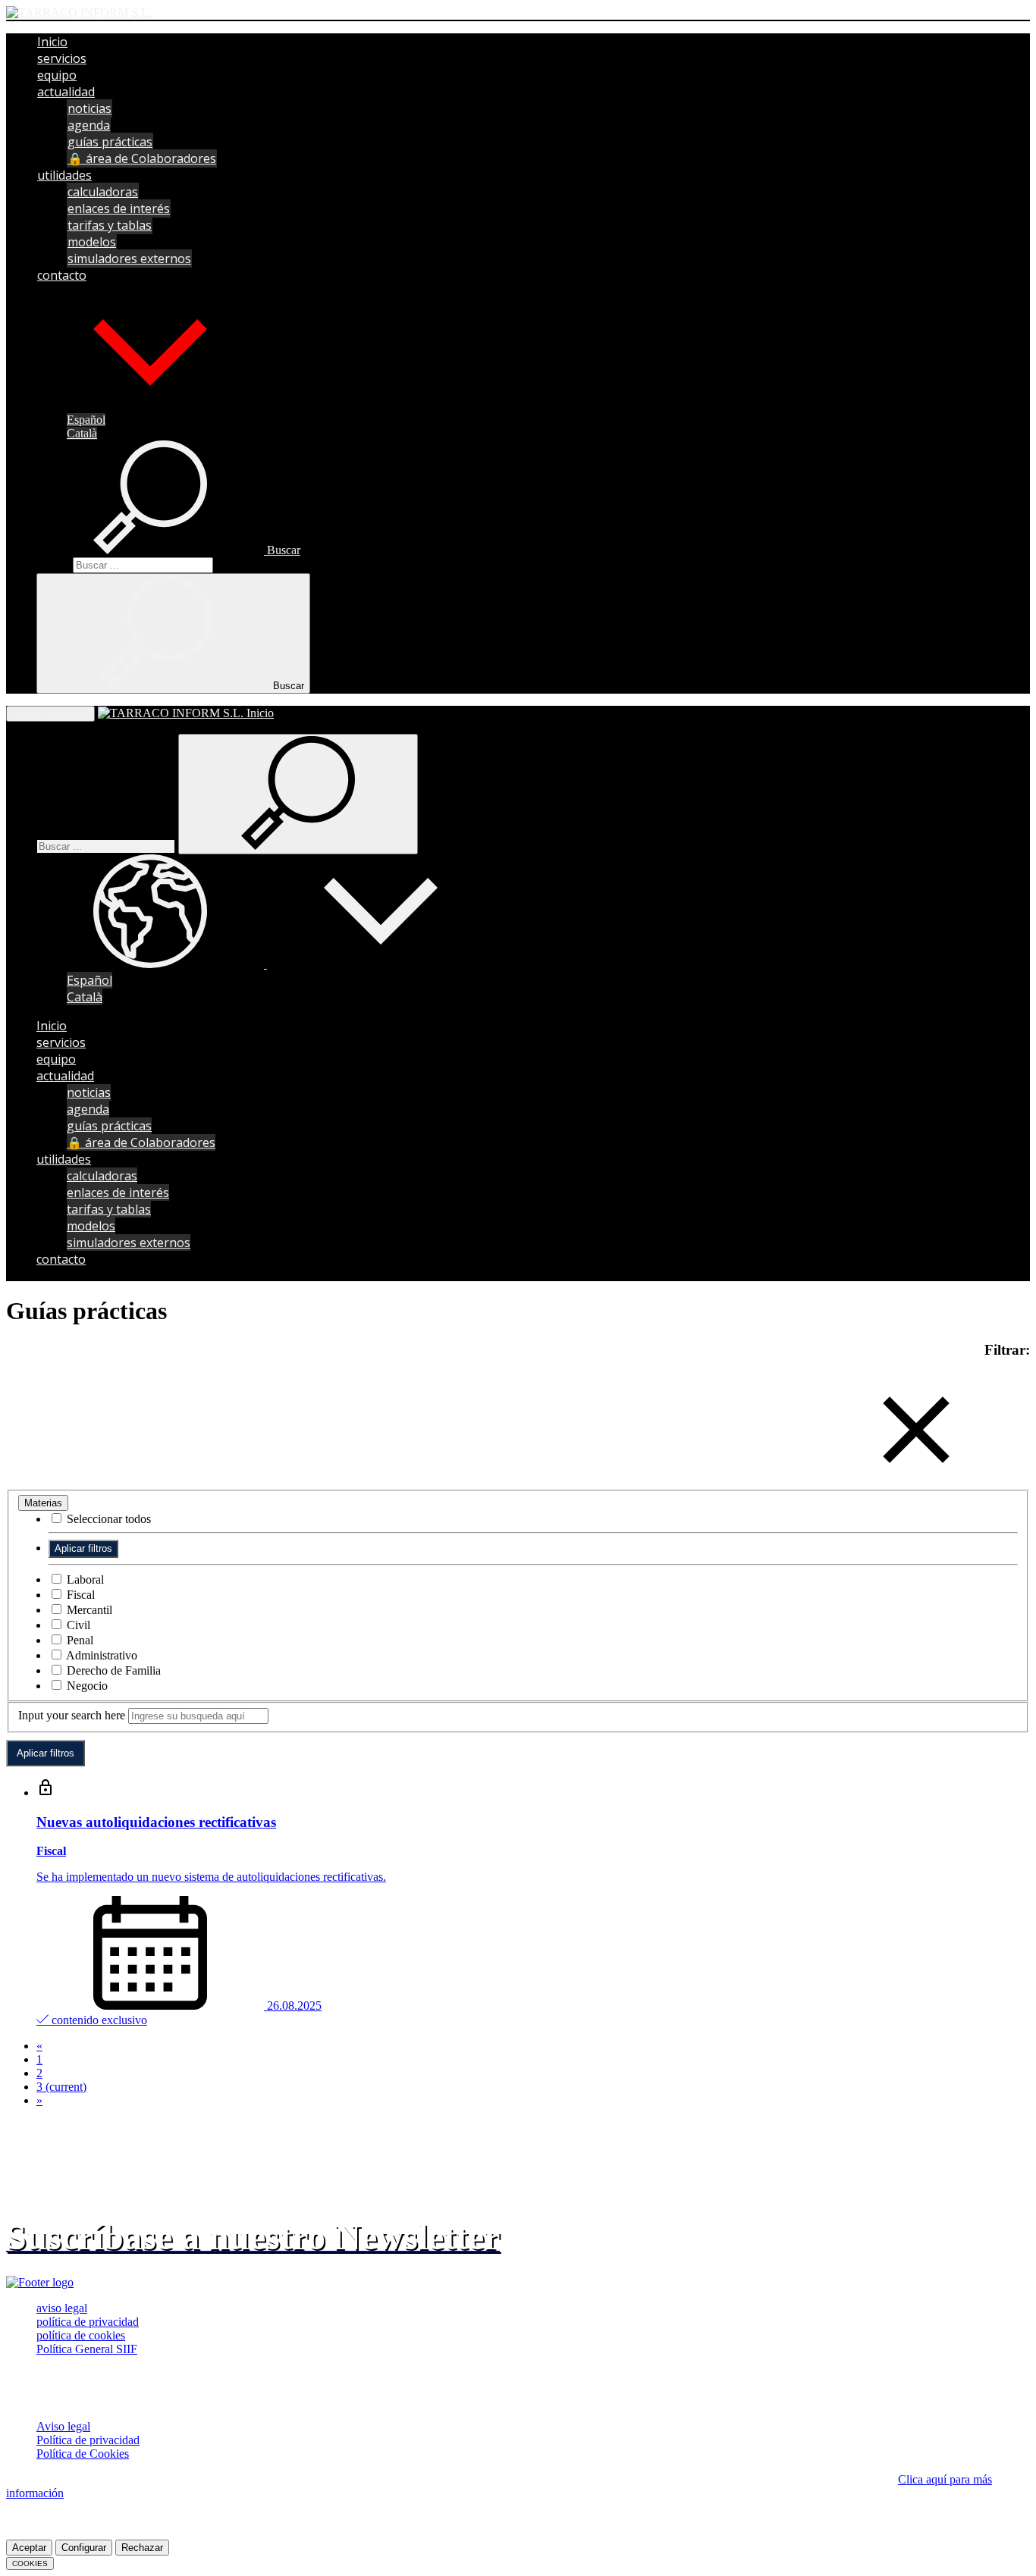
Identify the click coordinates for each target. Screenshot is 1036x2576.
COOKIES (30, 2563)
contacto (62, 275)
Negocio (86, 1686)
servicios (62, 58)
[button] (150, 405)
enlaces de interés (119, 208)
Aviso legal (63, 2426)
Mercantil (88, 1610)
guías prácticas (110, 142)
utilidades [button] (64, 175)
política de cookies (81, 2335)
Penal (78, 1640)
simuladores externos (129, 259)
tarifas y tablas (110, 225)
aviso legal (62, 2308)
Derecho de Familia (112, 1670)
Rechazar (142, 2548)
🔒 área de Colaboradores (142, 158)
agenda (89, 125)
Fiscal (79, 1595)
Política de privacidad (88, 2440)
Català (82, 433)
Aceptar (29, 2548)
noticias (89, 108)
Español (86, 420)
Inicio (52, 42)
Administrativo (100, 1655)
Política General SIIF (87, 2349)
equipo (57, 75)
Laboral (84, 1579)
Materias (43, 1503)
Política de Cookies (83, 2454)
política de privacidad (88, 2322)
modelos (92, 242)
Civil (77, 1625)
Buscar (53, 564)
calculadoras (103, 192)
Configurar (84, 2548)
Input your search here (72, 1715)
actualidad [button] (66, 92)
